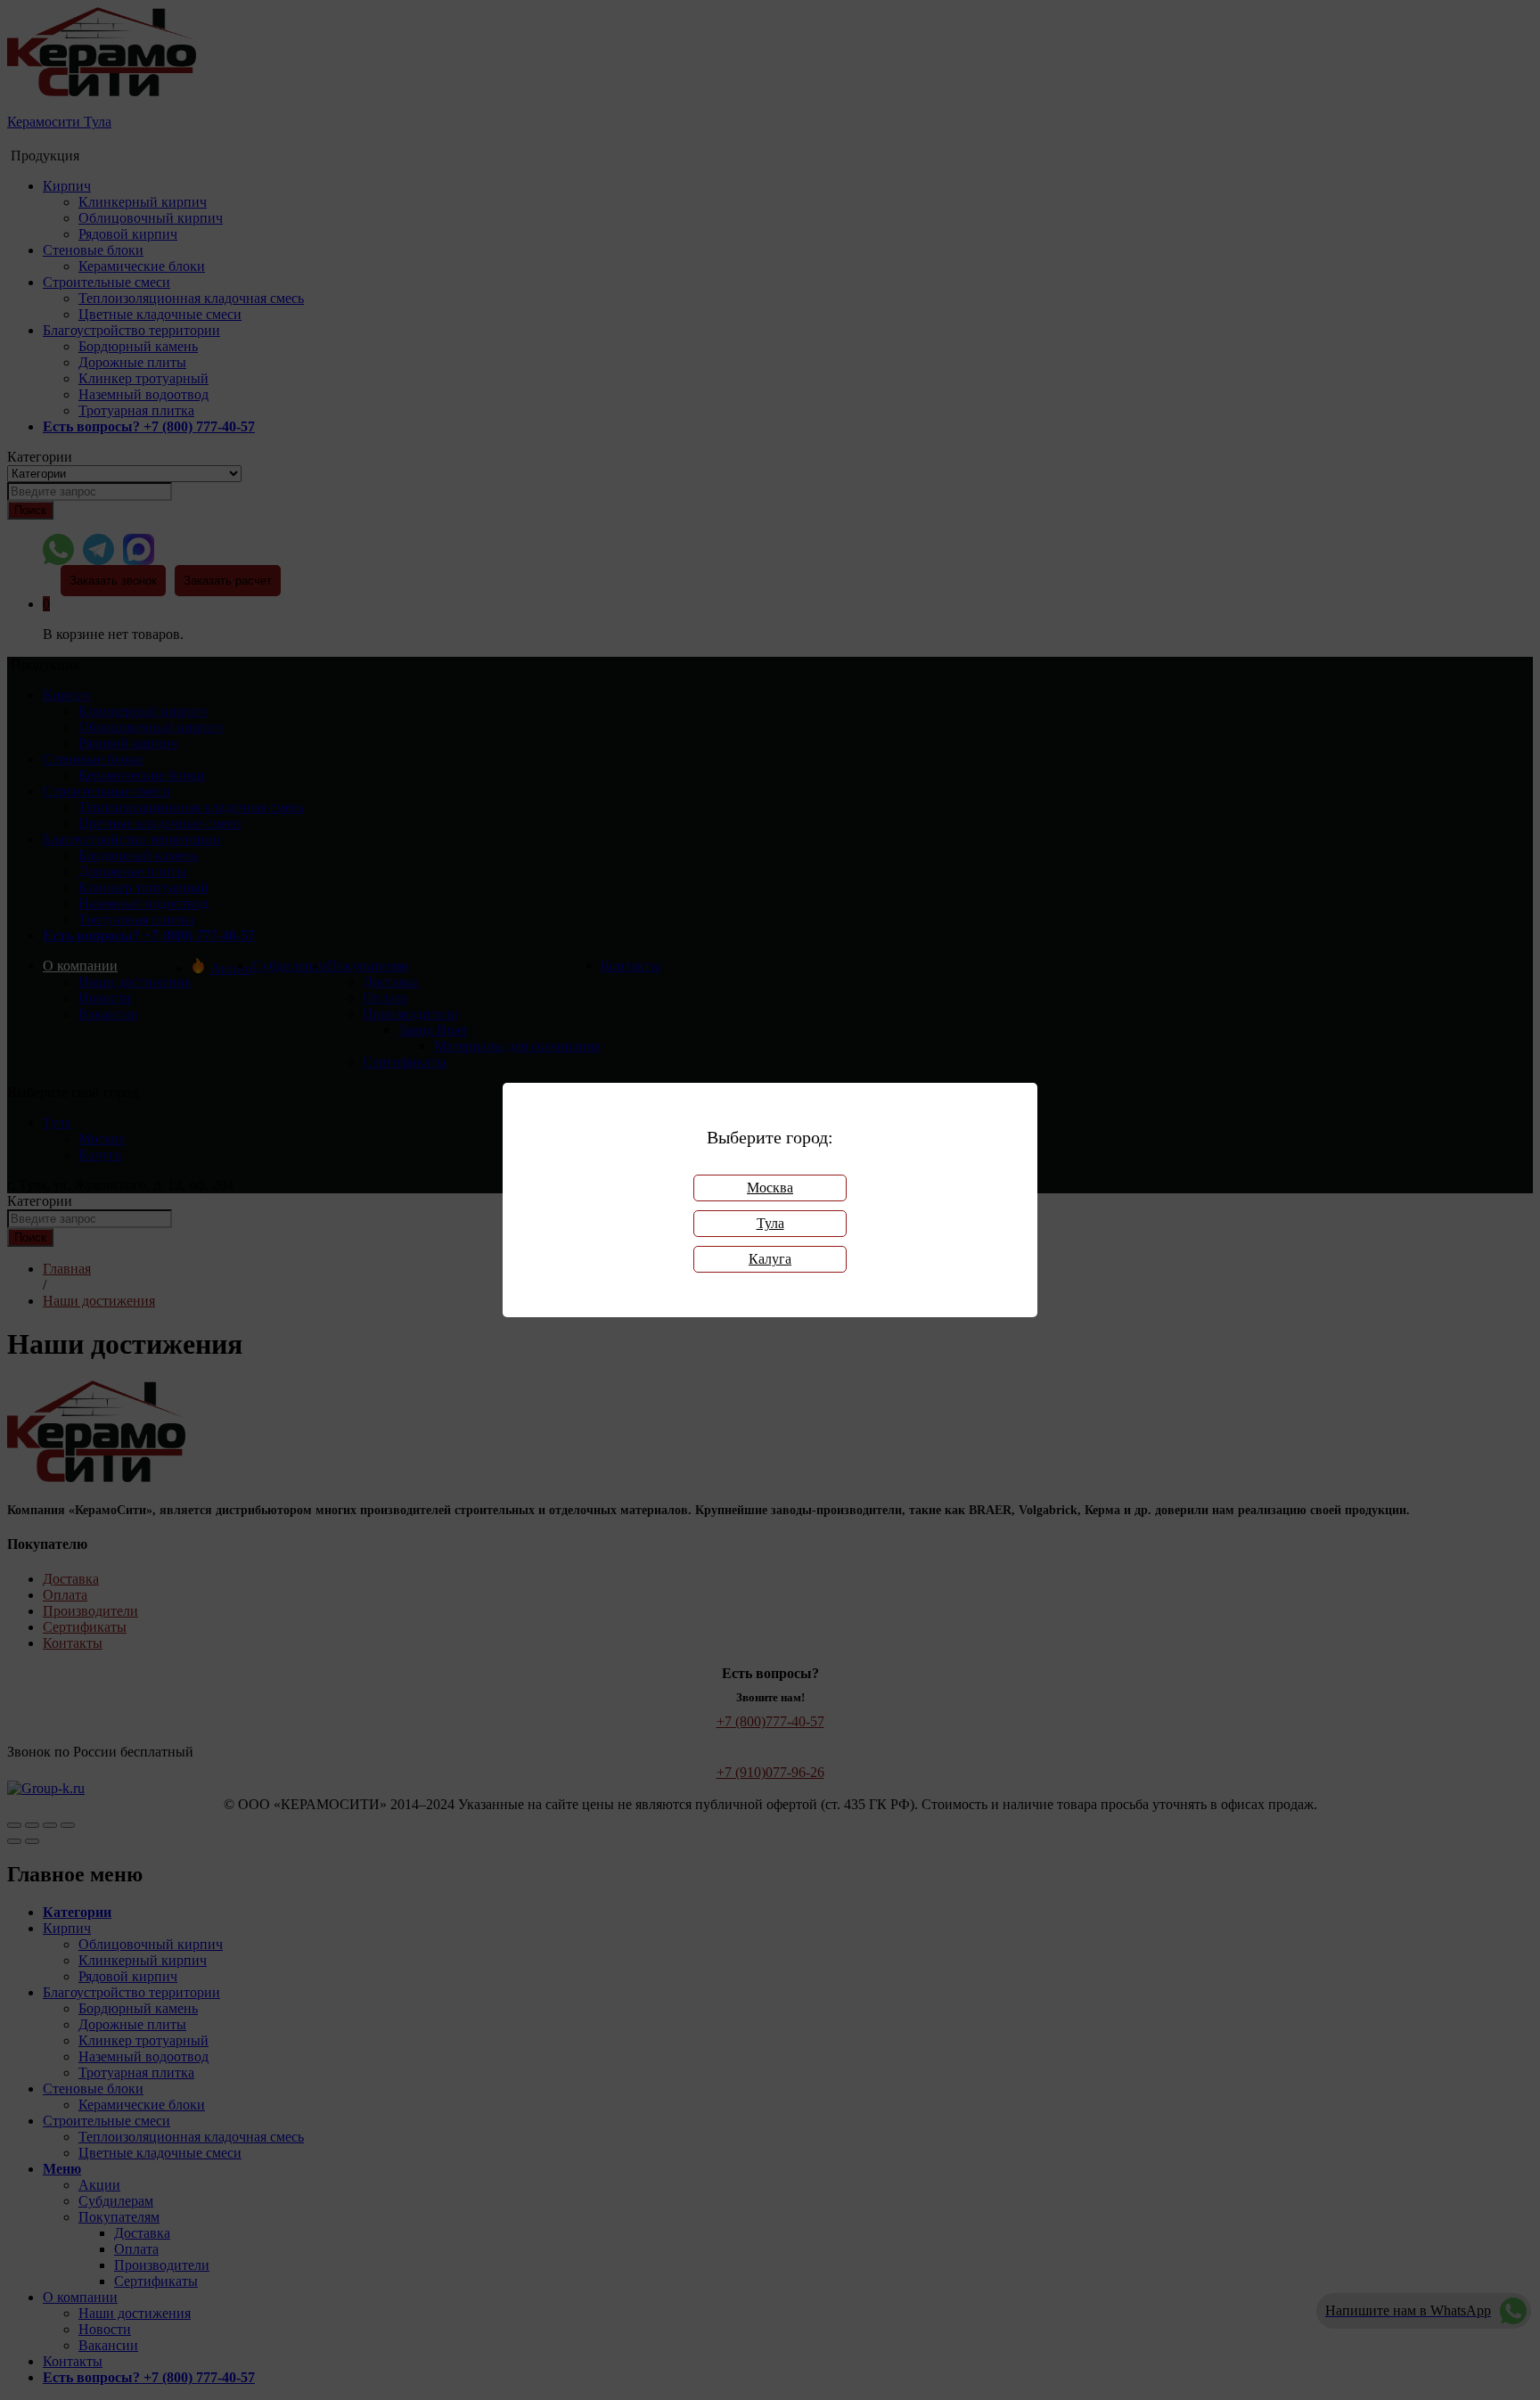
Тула (770, 1223)
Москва (770, 1188)
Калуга (770, 1259)
